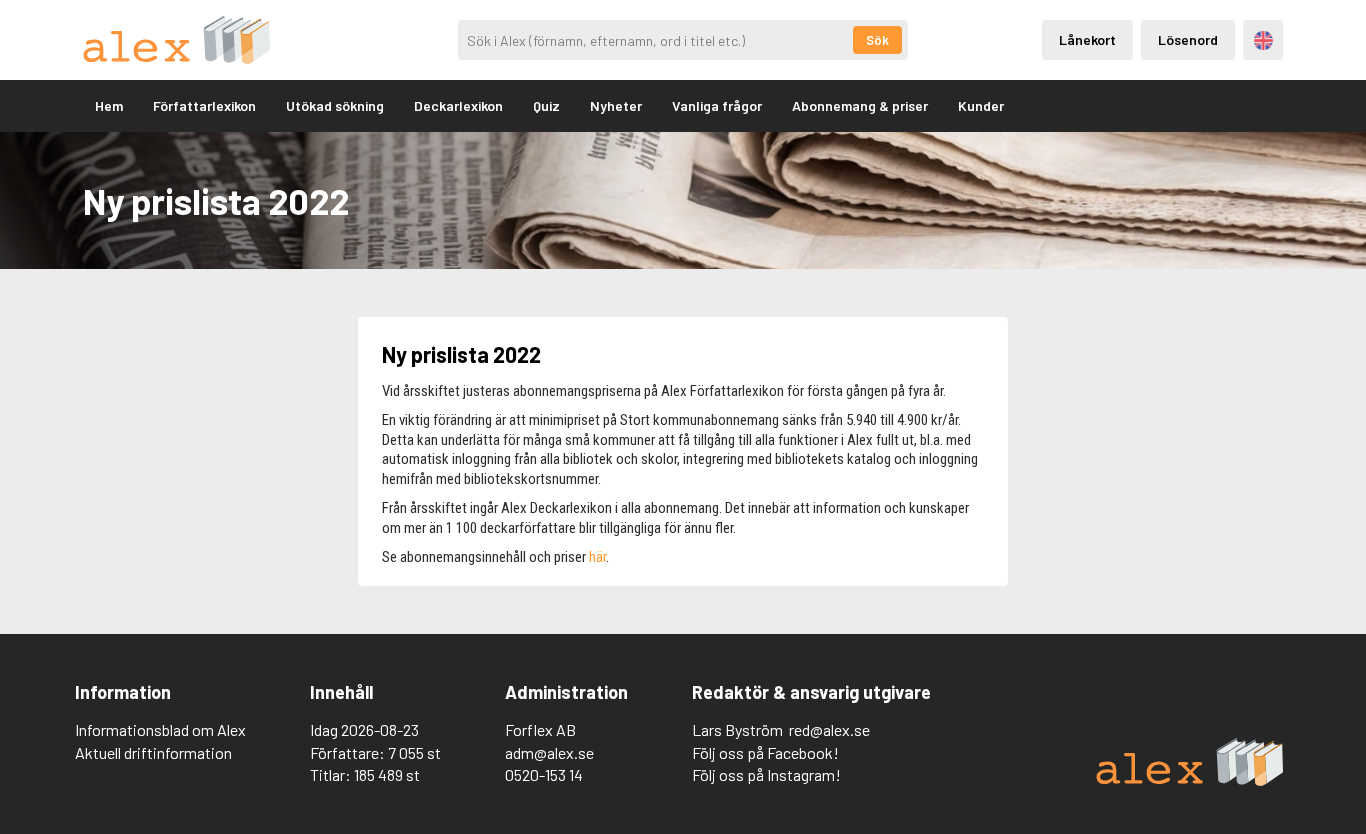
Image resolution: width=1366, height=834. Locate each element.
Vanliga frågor (717, 105)
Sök (877, 40)
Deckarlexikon (458, 105)
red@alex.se (829, 729)
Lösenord (1188, 39)
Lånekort (1087, 39)
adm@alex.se (549, 752)
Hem (109, 105)
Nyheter (616, 105)
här (597, 557)
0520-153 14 (544, 774)
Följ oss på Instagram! (766, 774)
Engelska (1263, 40)
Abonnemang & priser (860, 105)
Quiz (546, 105)
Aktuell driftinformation (153, 752)
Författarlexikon (204, 105)
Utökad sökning (335, 105)
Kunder (981, 105)
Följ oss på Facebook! (765, 752)
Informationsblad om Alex (160, 729)
